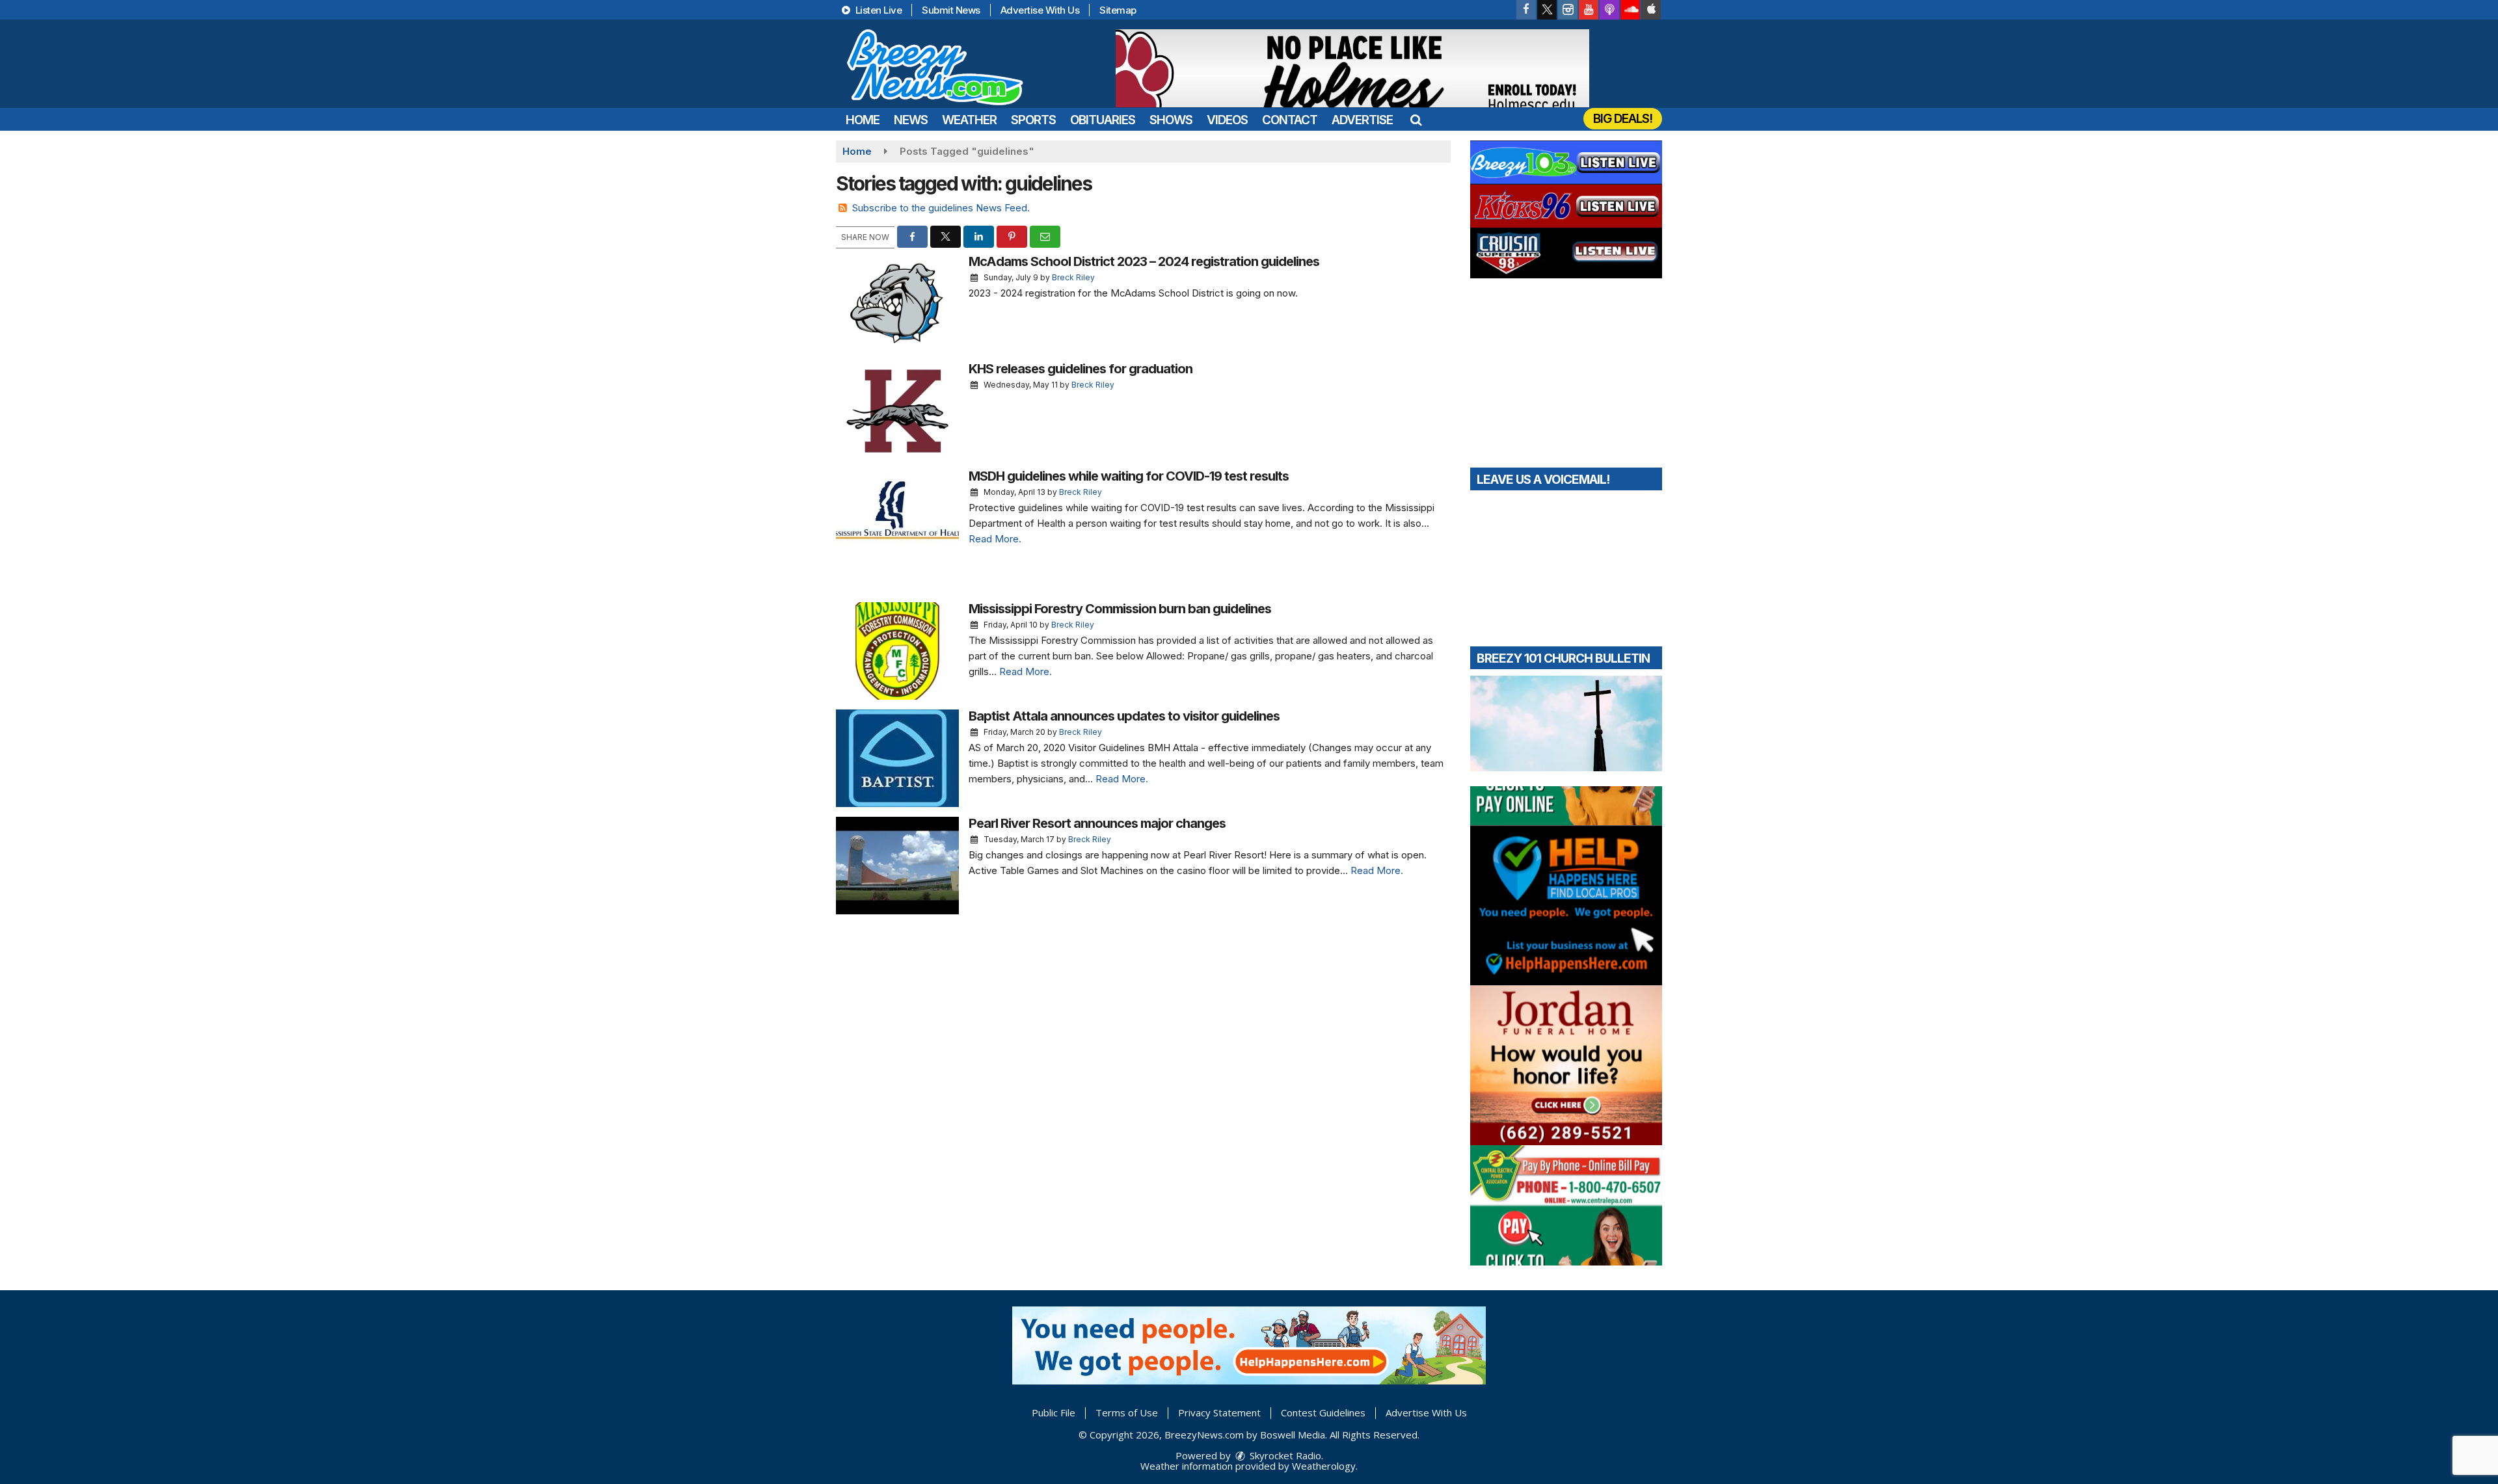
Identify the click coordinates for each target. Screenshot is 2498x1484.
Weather (969, 120)
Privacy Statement (1219, 1412)
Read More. (995, 539)
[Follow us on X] (1547, 10)
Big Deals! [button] (1623, 119)
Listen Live (877, 10)
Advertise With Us (1040, 10)
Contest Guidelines (1323, 1412)
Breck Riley (1073, 277)
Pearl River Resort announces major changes (1097, 823)
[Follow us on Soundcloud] (1630, 10)
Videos (1227, 120)
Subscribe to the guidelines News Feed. (941, 208)
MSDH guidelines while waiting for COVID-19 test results (1129, 476)
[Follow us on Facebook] (1526, 10)
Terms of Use (1127, 1412)
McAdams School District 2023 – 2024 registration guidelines (1144, 261)
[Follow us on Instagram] (1568, 10)
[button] (1416, 120)
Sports (1033, 120)
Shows (1171, 120)
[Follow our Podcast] (1609, 10)
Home (863, 120)
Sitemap (1118, 10)
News (911, 120)
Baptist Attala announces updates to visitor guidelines (1124, 716)
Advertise (1362, 120)
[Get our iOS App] (1651, 10)
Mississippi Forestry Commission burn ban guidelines (1120, 609)
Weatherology (1324, 1466)
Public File (1054, 1412)
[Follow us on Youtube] (1589, 10)
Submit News (951, 10)
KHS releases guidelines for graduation (1081, 369)
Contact (1290, 120)
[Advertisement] (1352, 68)
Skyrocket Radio (1284, 1455)
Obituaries (1103, 120)
